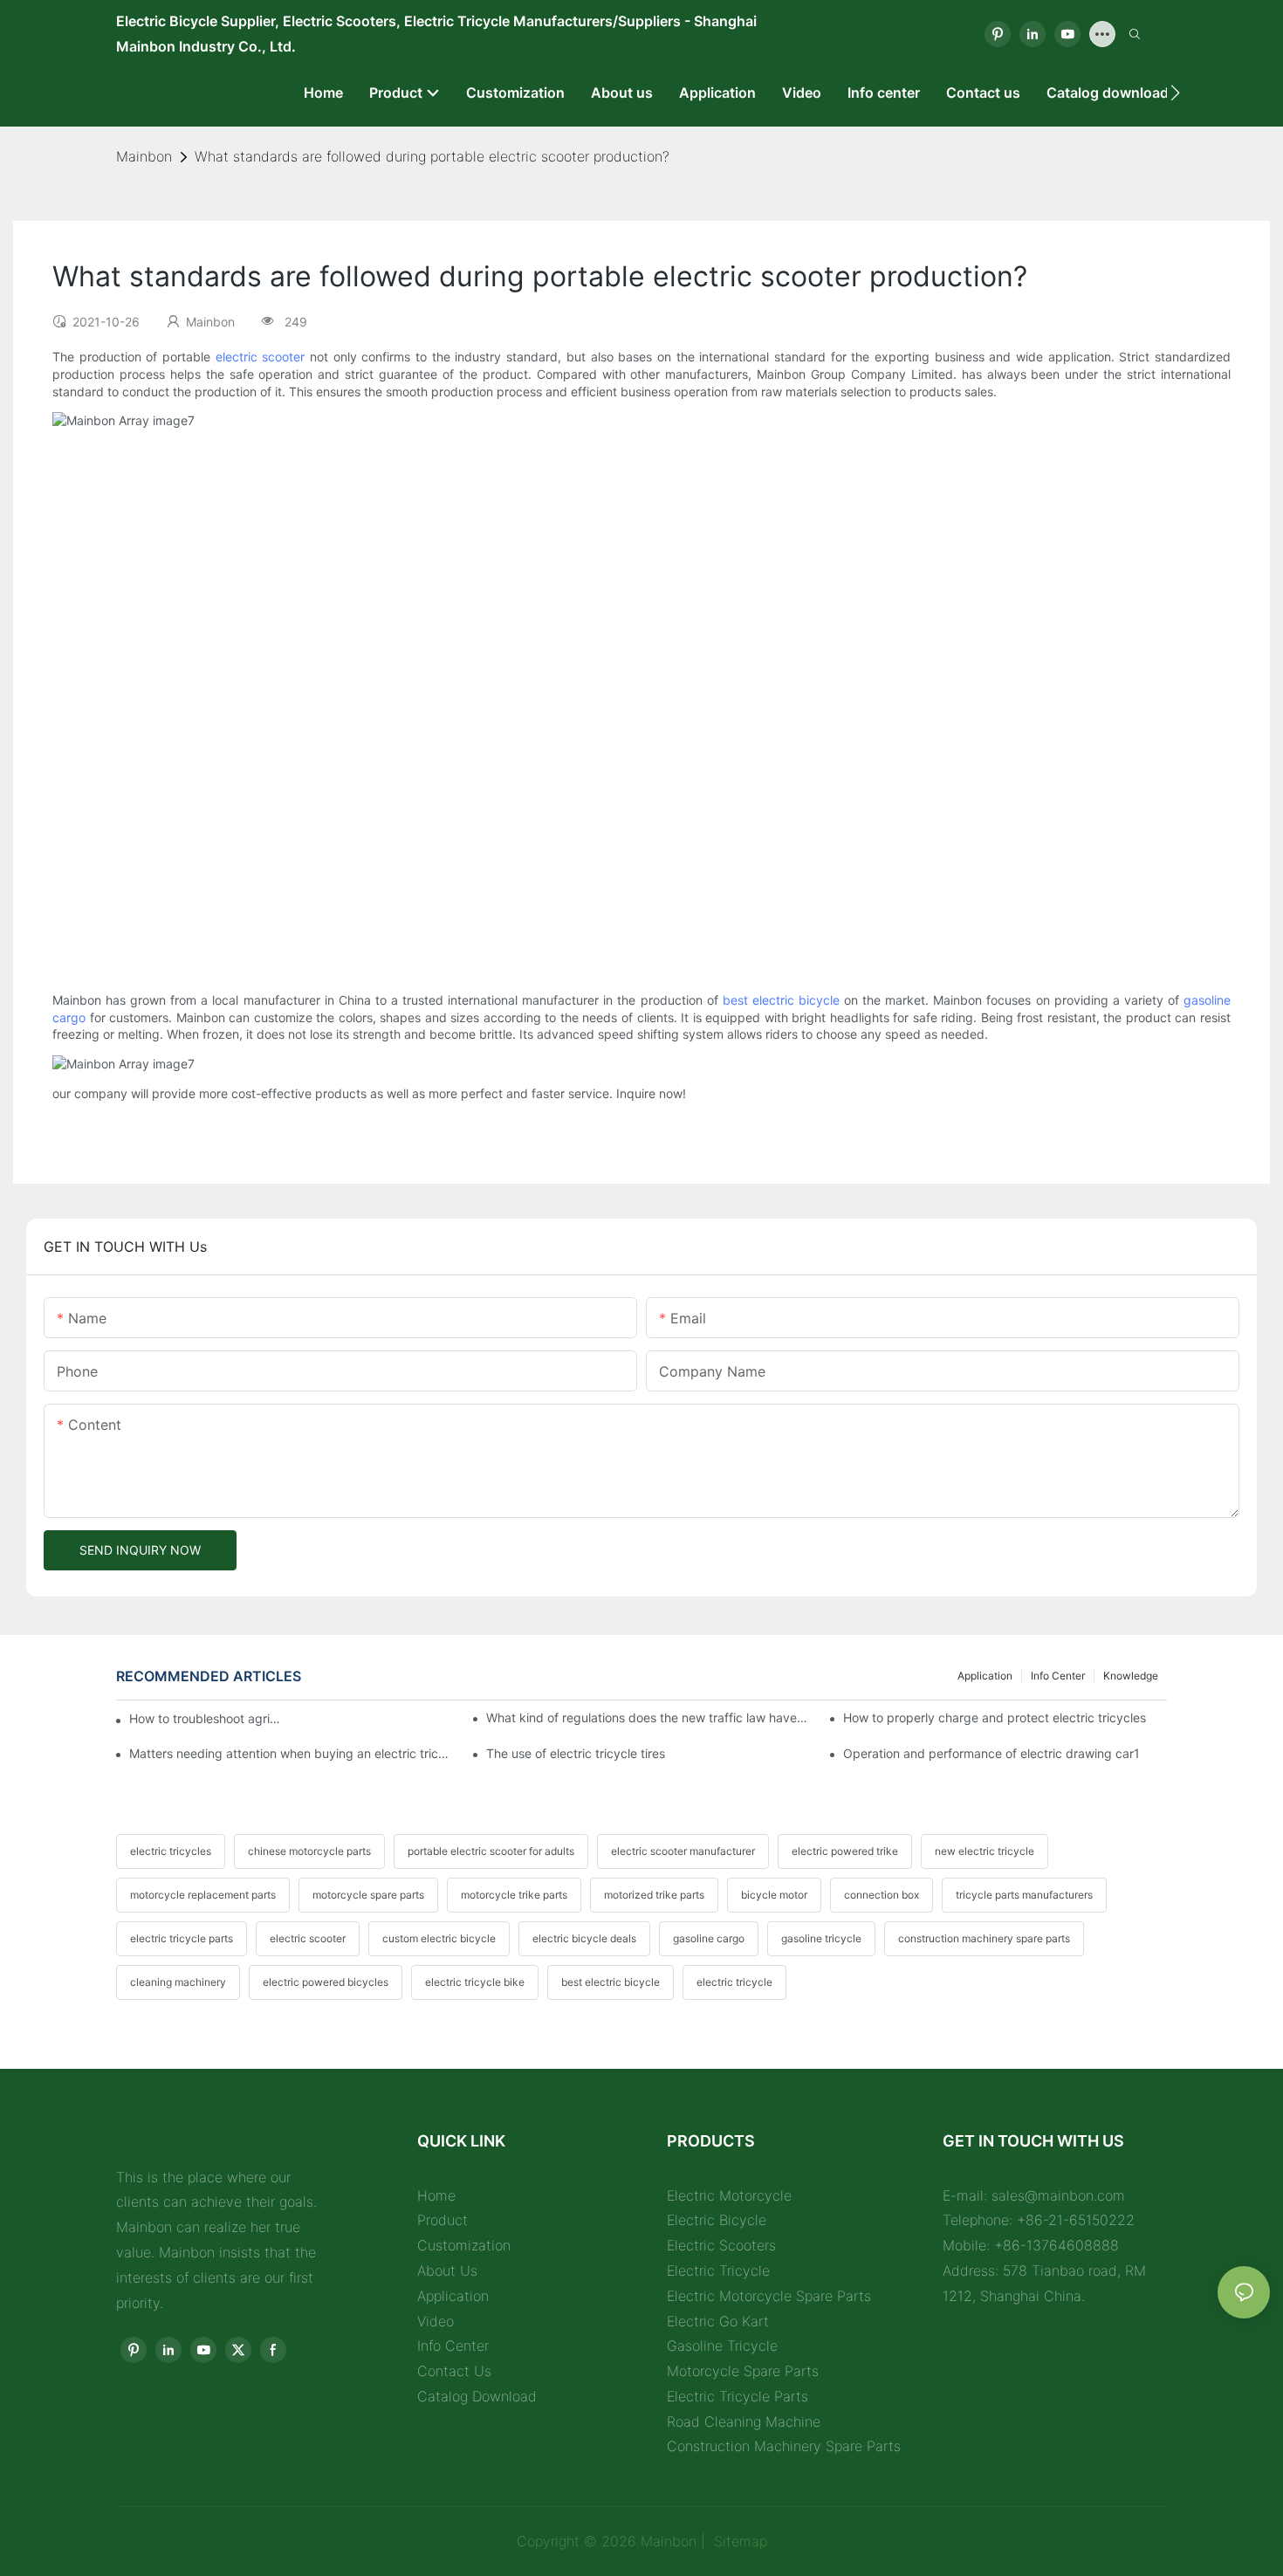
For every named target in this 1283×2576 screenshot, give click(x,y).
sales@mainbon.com (1058, 2195)
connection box (882, 1895)
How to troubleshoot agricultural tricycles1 (207, 1718)
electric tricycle (734, 1982)
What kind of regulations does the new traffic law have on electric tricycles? (648, 1717)
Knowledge (1131, 1676)
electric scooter (261, 357)
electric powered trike (845, 1851)
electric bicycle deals (584, 1938)
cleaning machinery (178, 1982)
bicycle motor (774, 1895)
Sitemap (738, 2541)
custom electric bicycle (439, 1938)
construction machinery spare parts (984, 1938)
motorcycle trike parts (514, 1895)
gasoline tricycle (821, 1938)
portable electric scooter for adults (491, 1851)
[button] (1175, 93)
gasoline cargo (709, 1938)
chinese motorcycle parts (309, 1851)
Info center (1058, 1676)
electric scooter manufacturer (683, 1851)
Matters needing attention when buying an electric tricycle (291, 1753)
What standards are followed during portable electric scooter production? (432, 156)
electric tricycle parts (182, 1938)
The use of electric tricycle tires (576, 1753)
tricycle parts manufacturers (1024, 1895)
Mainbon (144, 156)
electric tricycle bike (475, 1982)
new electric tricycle (985, 1851)
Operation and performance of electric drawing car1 (991, 1753)
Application (985, 1676)
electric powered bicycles (326, 1982)
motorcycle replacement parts (203, 1895)
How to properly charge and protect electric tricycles (995, 1717)
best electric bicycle (781, 1000)
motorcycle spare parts (368, 1895)
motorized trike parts (654, 1895)
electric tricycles (171, 1851)
